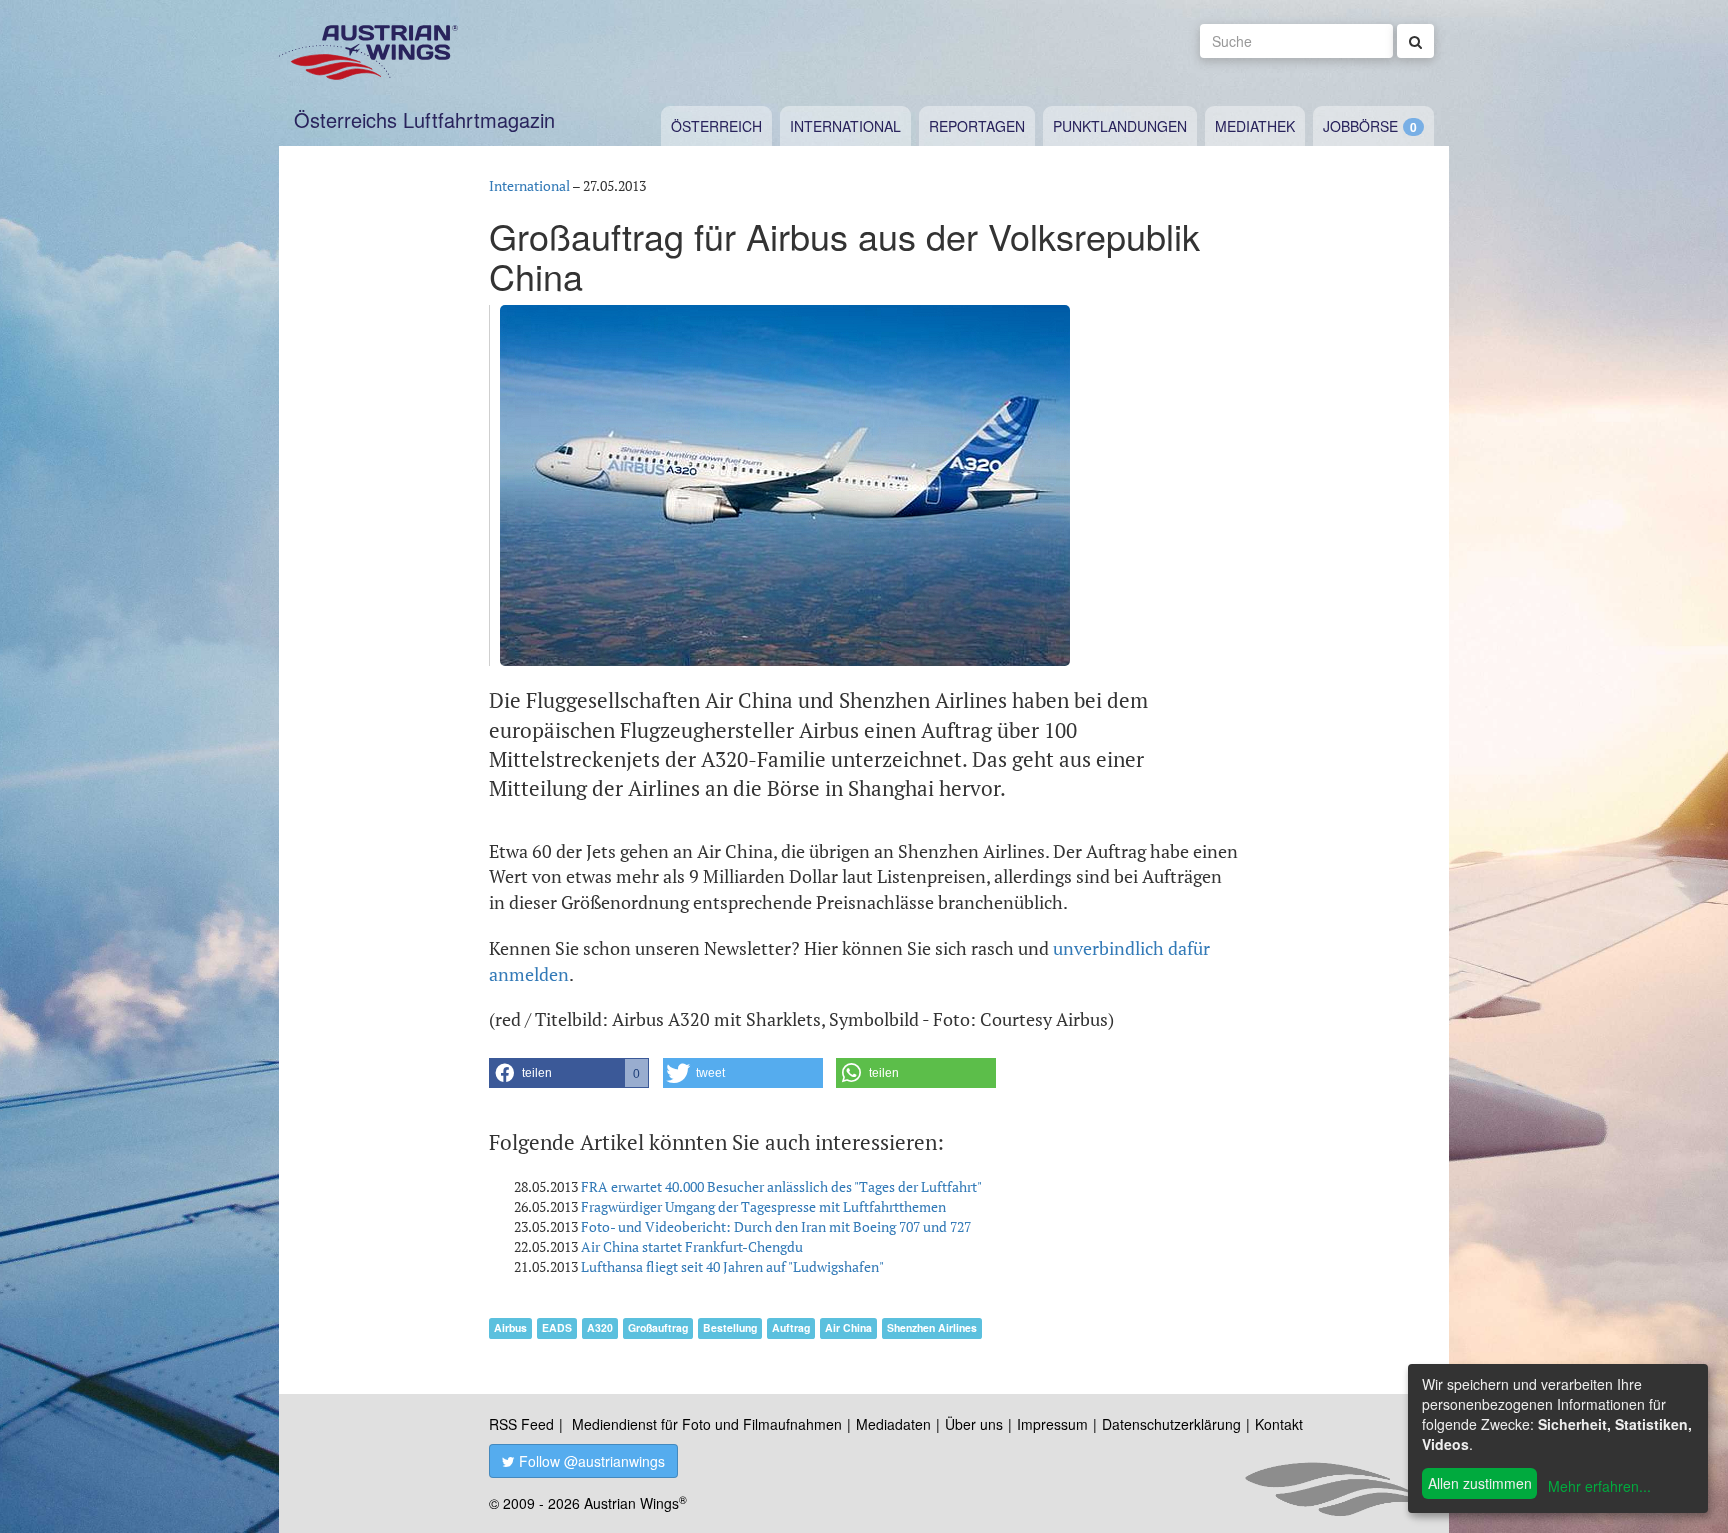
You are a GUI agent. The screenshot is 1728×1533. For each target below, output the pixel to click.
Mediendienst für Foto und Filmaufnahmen (707, 1424)
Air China (848, 1327)
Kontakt (1279, 1424)
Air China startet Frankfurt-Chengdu (692, 1246)
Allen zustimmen (1480, 1483)
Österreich (716, 126)
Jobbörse (1360, 126)
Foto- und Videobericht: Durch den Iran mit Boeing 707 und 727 (776, 1226)
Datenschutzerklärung (1171, 1424)
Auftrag (791, 1327)
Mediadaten (893, 1424)
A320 (600, 1327)
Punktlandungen (1120, 126)
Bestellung (730, 1327)
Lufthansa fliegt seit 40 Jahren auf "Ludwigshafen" (732, 1266)
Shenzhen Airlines (932, 1327)
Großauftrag (658, 1327)
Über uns (974, 1424)
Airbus (510, 1327)
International (845, 126)
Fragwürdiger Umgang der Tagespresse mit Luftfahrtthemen (763, 1206)
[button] (569, 1073)
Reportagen (977, 126)
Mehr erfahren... (1599, 1486)
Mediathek (1255, 126)
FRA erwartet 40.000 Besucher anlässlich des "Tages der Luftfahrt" (781, 1186)
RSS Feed (521, 1424)
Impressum (1052, 1424)
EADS (557, 1327)
